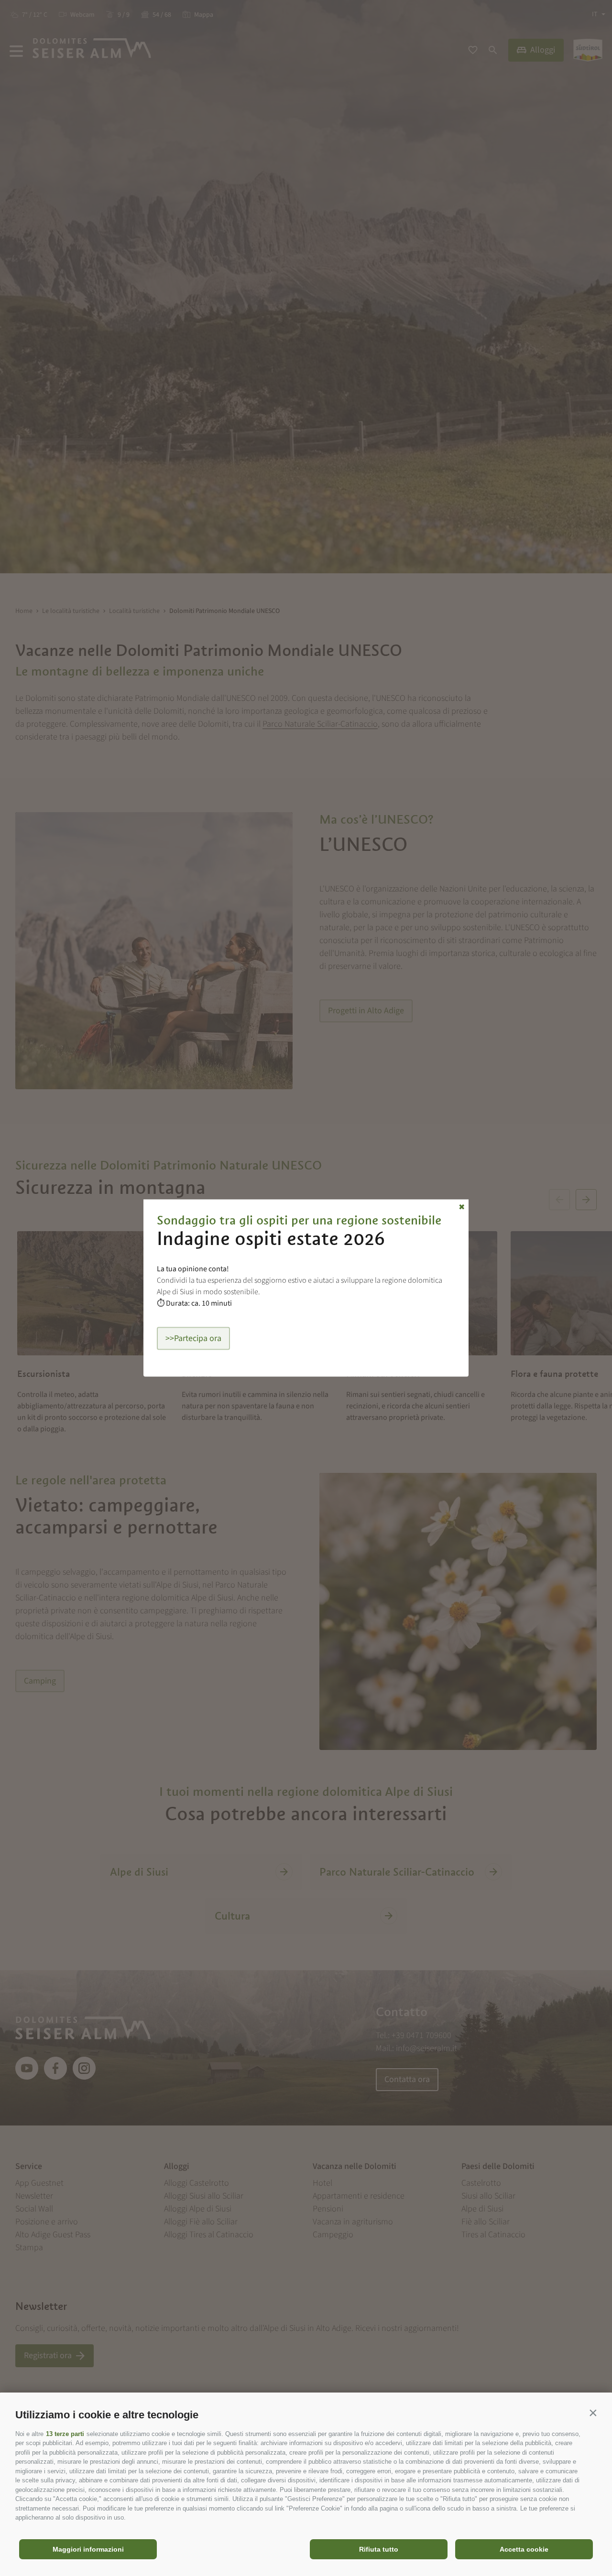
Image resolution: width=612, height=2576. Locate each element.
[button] (593, 2413)
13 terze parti (65, 2434)
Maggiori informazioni (88, 2549)
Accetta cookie (524, 2549)
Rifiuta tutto (379, 2549)
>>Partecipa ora (193, 1338)
